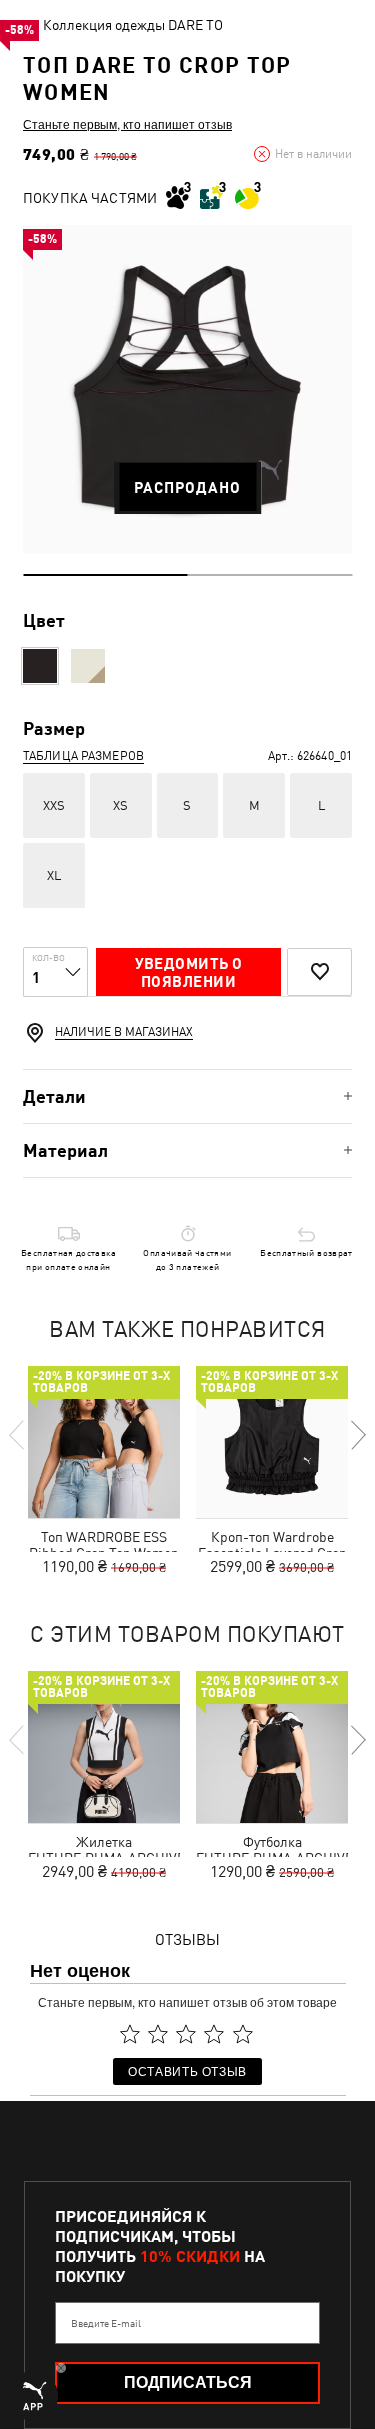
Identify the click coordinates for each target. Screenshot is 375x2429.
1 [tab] (105, 575)
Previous (18, 1435)
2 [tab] (270, 575)
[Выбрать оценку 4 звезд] (215, 2034)
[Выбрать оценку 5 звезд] (243, 2034)
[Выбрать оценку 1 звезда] (130, 2034)
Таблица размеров (83, 756)
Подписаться (188, 2382)
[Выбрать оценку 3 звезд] (186, 2034)
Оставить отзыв (187, 2070)
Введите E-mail (106, 2323)
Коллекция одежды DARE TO (133, 25)
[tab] (187, 1096)
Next (357, 1435)
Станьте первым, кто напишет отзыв (127, 124)
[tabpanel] (187, 389)
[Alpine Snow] (88, 666)
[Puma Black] (40, 666)
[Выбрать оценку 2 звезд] (158, 2034)
